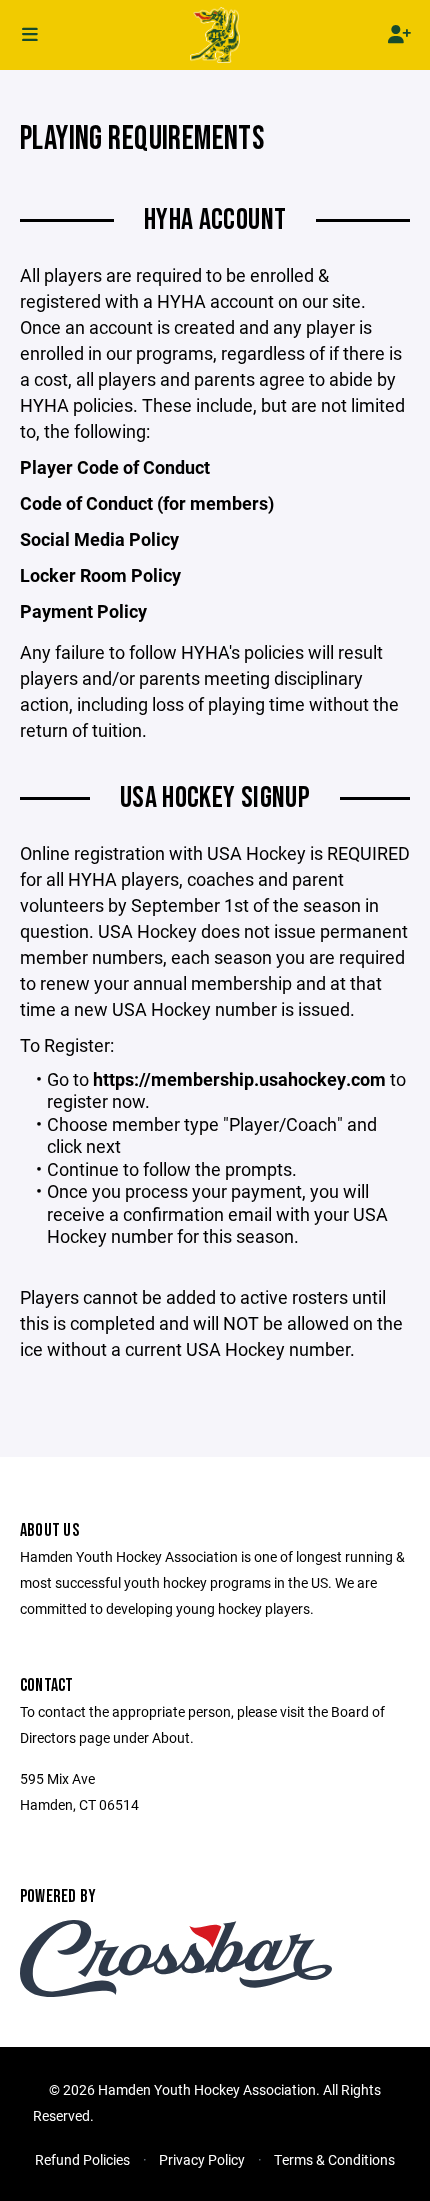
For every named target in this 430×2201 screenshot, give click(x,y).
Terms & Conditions (334, 2159)
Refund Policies (82, 2159)
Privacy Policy (202, 2159)
